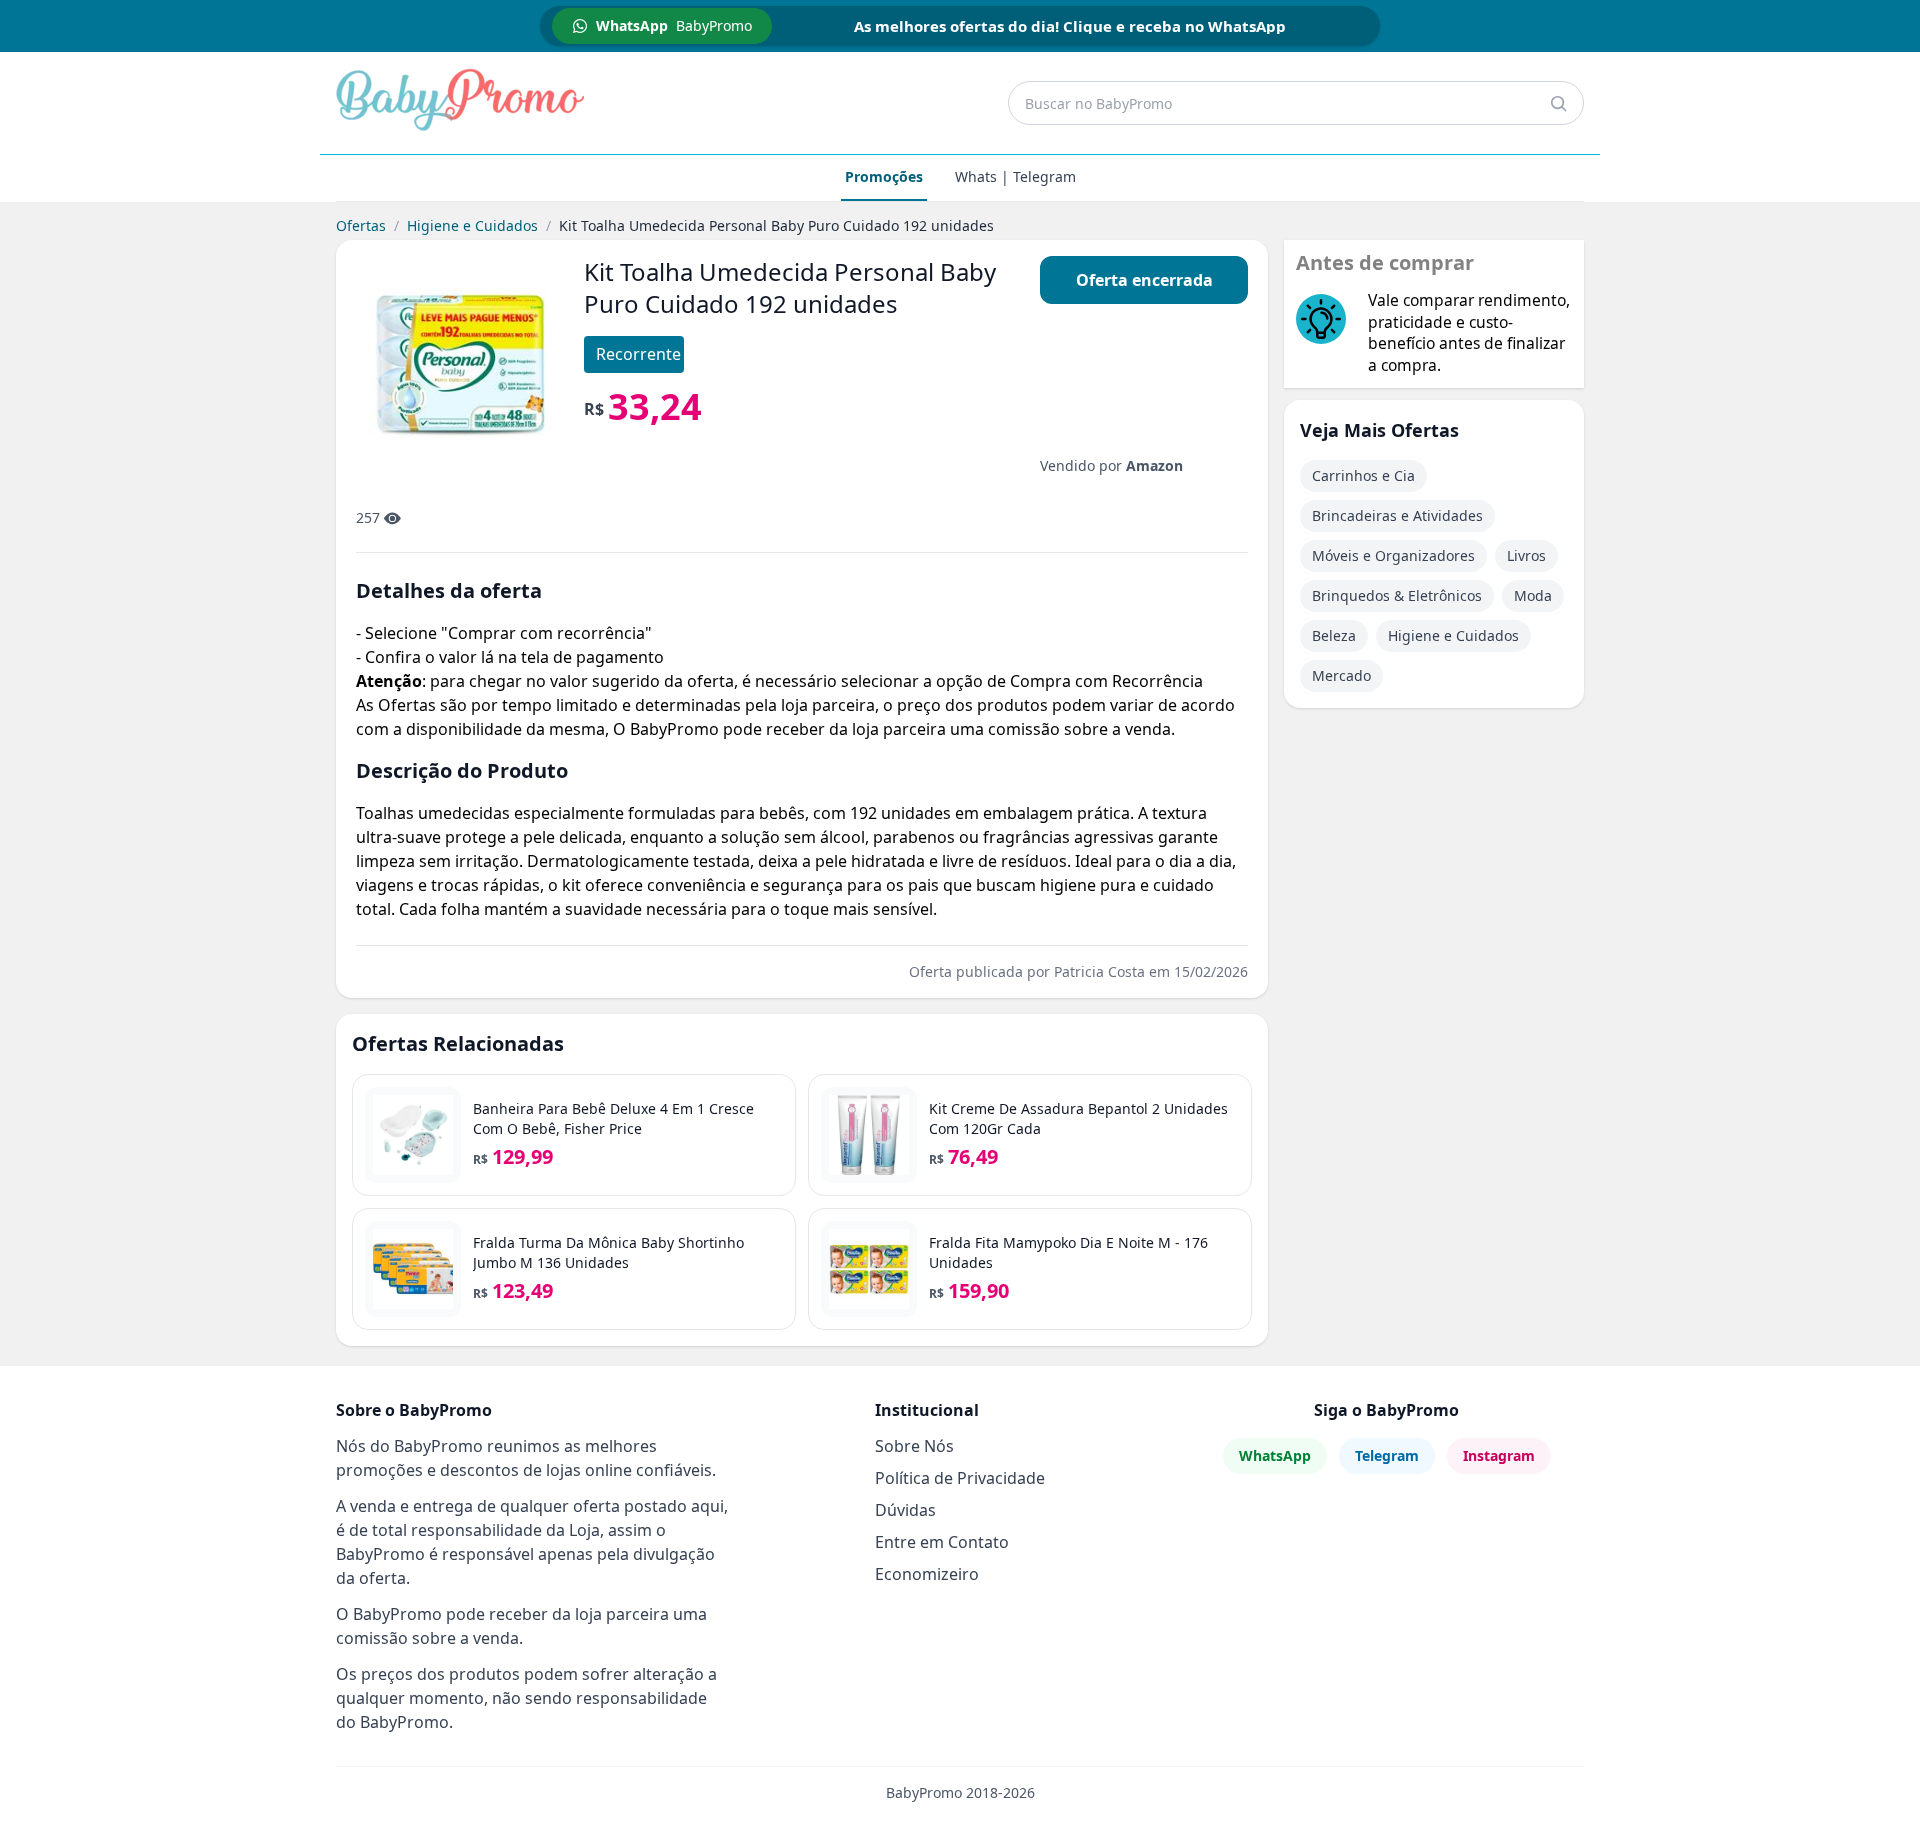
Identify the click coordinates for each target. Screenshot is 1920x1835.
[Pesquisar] (1558, 103)
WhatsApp (1275, 1455)
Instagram (1499, 1455)
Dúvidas (905, 1510)
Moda (1533, 595)
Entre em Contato (942, 1542)
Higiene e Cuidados (472, 225)
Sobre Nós (914, 1446)
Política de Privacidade (960, 1478)
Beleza (1334, 635)
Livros (1526, 555)
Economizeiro (927, 1574)
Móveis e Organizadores (1393, 555)
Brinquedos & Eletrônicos (1397, 595)
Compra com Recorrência (1106, 681)
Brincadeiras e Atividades (1397, 515)
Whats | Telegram (1015, 176)
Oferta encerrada (1144, 280)
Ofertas (361, 225)
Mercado (1341, 675)
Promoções (884, 176)
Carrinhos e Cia (1363, 475)
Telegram (1387, 1455)
